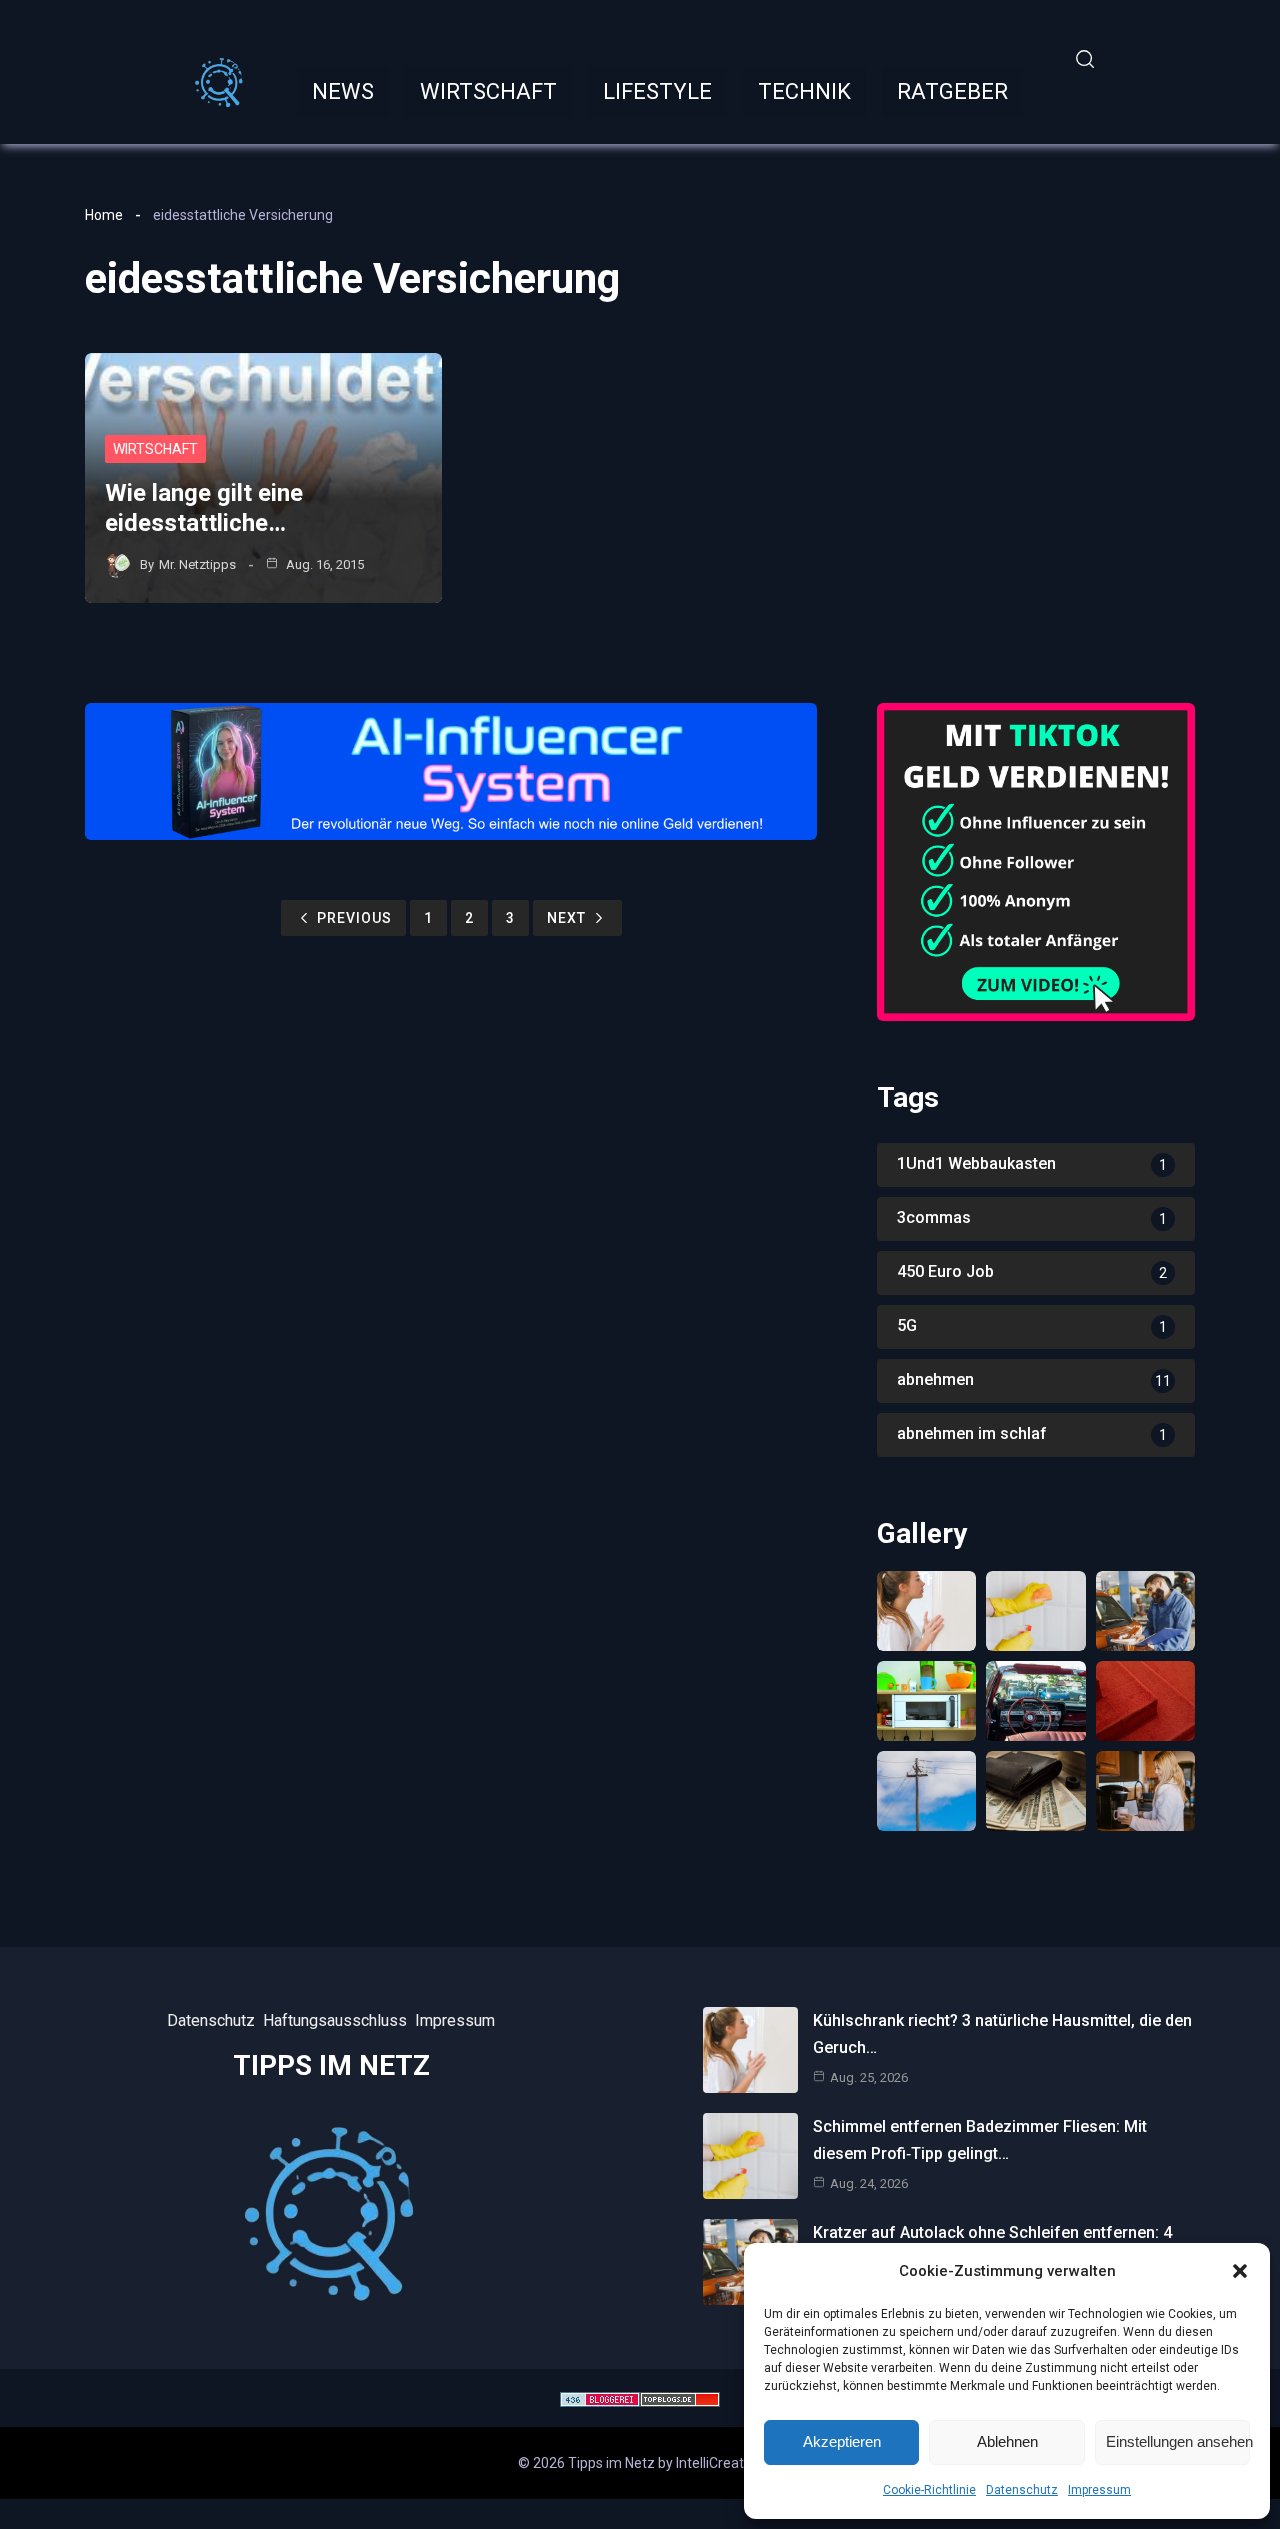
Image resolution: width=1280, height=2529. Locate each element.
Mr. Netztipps (197, 564)
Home (104, 215)
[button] (1240, 2271)
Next (566, 918)
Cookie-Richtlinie (929, 2490)
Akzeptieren (842, 2441)
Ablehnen (1007, 2441)
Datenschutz (1022, 2490)
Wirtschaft (155, 449)
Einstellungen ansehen (1178, 2441)
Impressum (1099, 2490)
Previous (354, 918)
